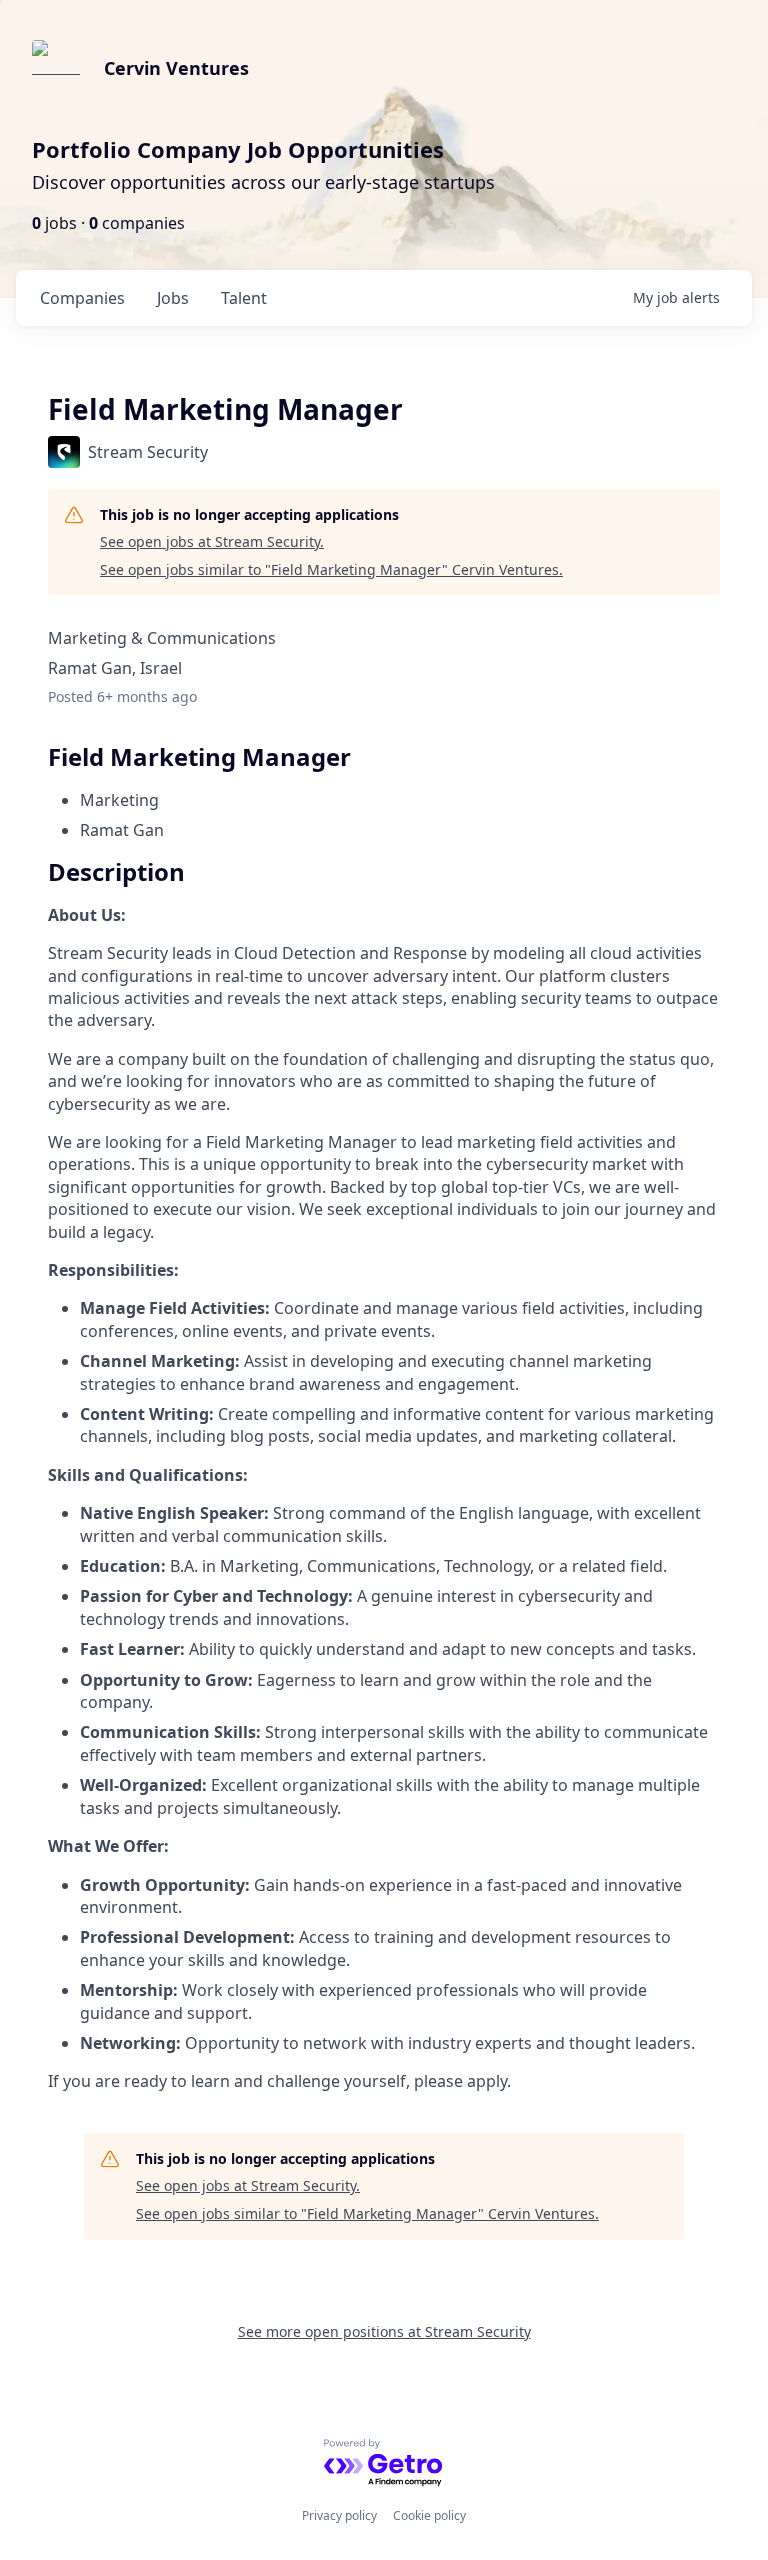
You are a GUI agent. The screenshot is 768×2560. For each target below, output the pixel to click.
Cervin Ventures (176, 68)
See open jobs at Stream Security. (212, 541)
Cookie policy (429, 2515)
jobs (173, 298)
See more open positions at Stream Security (384, 2331)
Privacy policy (339, 2515)
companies (82, 298)
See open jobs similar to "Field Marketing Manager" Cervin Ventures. (331, 569)
